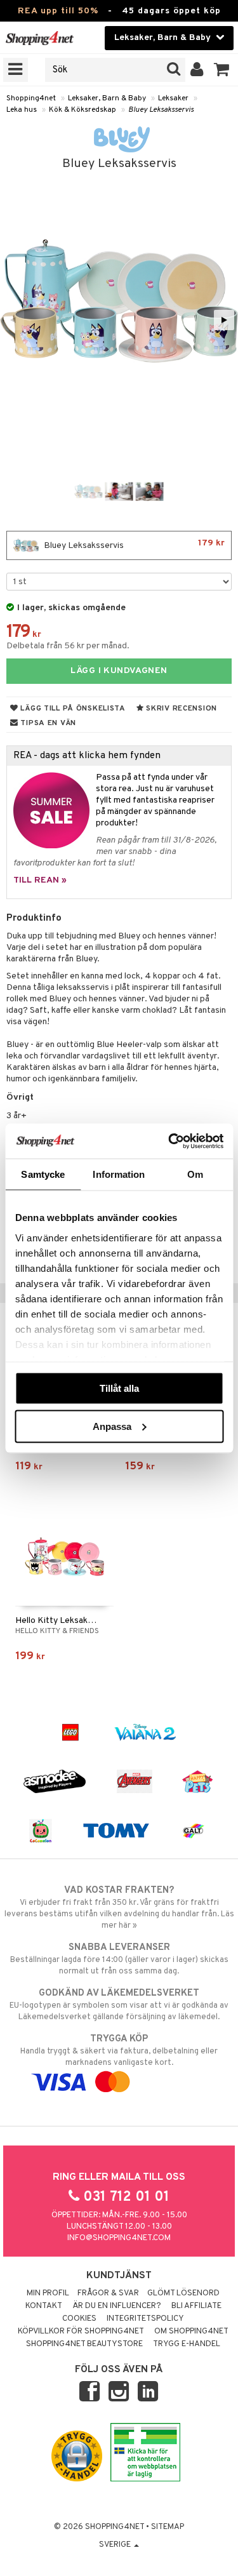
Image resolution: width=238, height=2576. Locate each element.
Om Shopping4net (191, 2332)
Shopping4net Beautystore (84, 2344)
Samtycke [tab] (43, 1174)
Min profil (48, 2293)
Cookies (79, 2319)
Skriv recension (181, 709)
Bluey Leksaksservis (161, 110)
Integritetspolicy (145, 2319)
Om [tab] (195, 1174)
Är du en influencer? (117, 2306)
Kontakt (44, 2306)
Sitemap (168, 2527)
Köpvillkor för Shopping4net (81, 2332)
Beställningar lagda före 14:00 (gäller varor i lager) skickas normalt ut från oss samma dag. (119, 1959)
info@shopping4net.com (119, 2238)
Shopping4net (31, 98)
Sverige (116, 2545)
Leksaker (173, 98)
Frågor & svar (108, 2293)
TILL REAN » (40, 880)
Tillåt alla (119, 1388)
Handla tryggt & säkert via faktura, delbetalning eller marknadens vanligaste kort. (119, 2051)
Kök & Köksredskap (83, 110)
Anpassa (112, 1426)
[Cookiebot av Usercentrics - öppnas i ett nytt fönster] (169, 1141)
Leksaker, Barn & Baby (107, 98)
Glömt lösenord (183, 2293)
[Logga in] (197, 70)
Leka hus (22, 110)
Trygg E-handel (187, 2344)
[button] (222, 70)
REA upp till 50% (58, 11)
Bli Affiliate (196, 2306)
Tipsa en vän (47, 723)
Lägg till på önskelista (72, 709)
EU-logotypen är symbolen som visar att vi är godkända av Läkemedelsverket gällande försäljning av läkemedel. (119, 2005)
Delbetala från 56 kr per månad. (68, 646)
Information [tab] (119, 1174)
